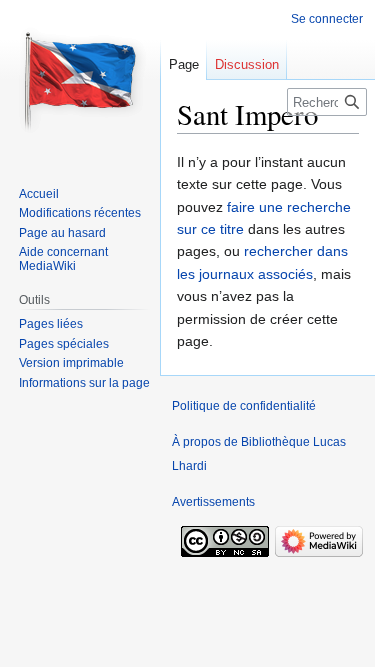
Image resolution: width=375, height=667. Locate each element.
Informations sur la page (84, 383)
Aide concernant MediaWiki (63, 259)
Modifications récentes (80, 213)
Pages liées (51, 324)
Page (184, 64)
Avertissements (213, 502)
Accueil (39, 194)
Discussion (247, 64)
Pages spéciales (64, 344)
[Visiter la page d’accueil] (80, 80)
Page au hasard (62, 233)
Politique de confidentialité (244, 406)
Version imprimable (71, 363)
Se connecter (327, 19)
